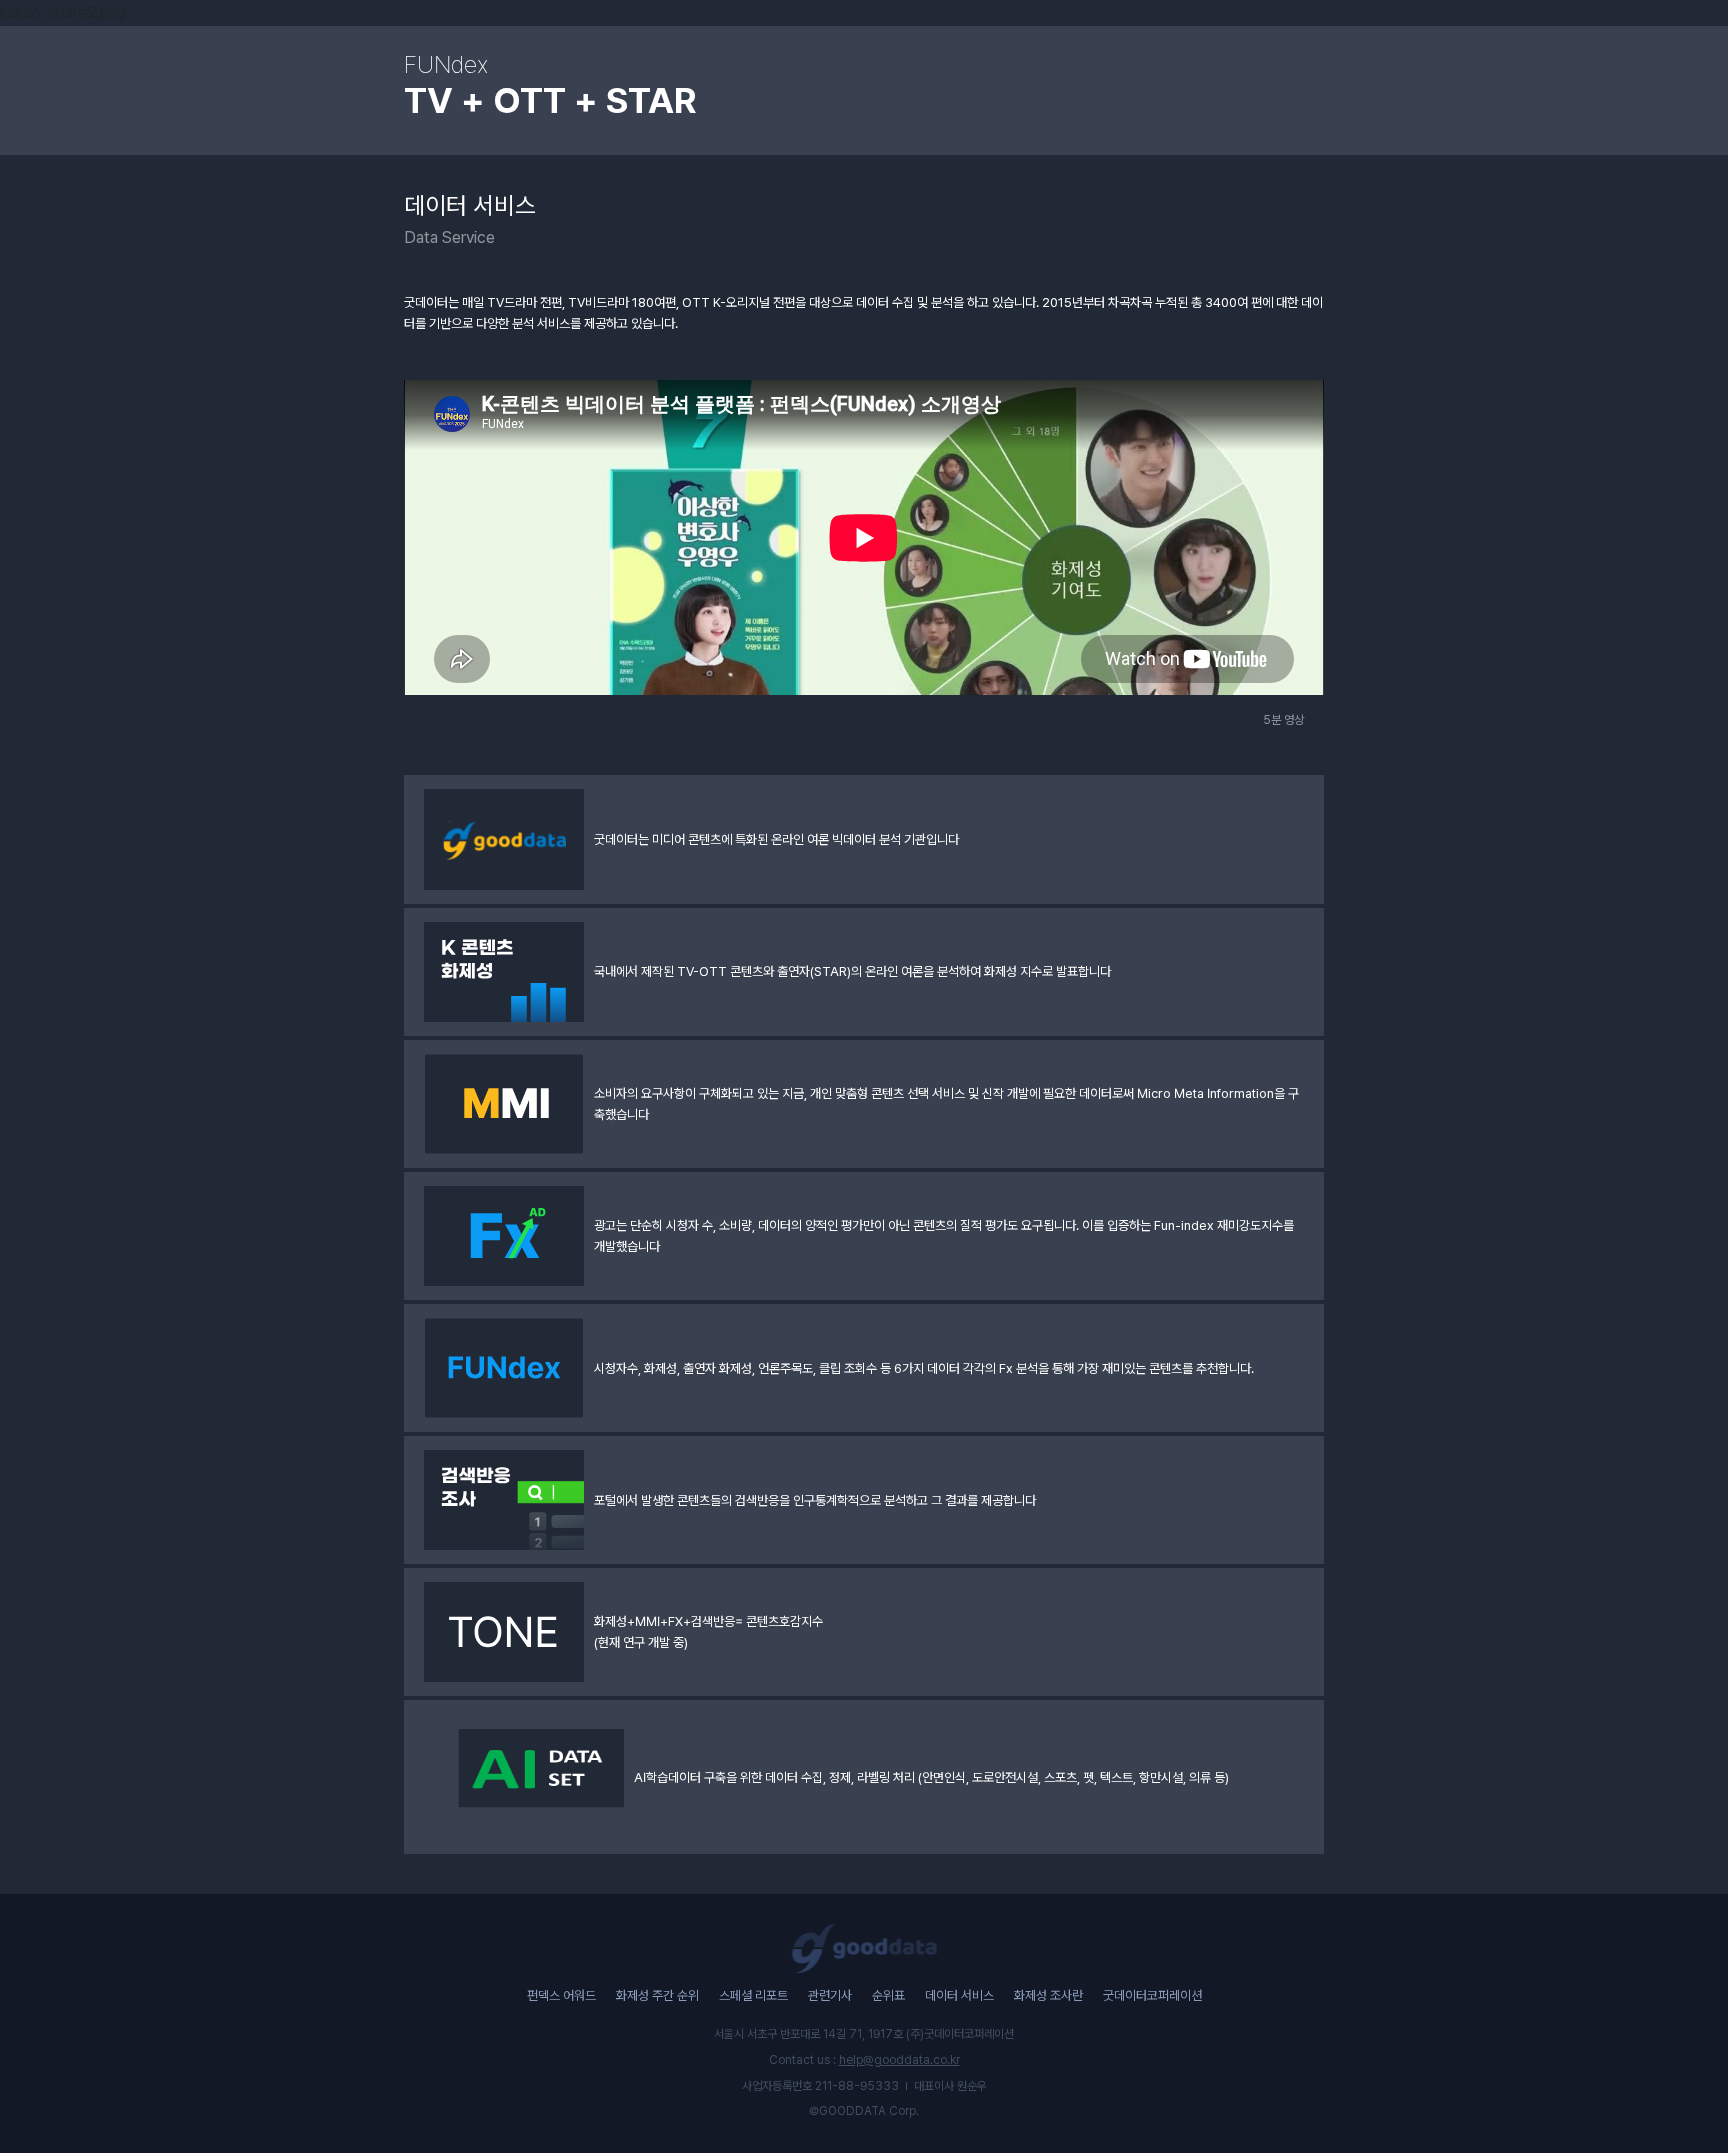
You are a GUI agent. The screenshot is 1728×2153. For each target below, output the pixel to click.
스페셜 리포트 (753, 1995)
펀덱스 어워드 (561, 1995)
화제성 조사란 (1048, 1995)
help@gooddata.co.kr (899, 2060)
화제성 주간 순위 (657, 1995)
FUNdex (446, 64)
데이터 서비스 (959, 1995)
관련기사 (830, 1995)
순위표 (888, 1995)
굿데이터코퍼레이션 (1152, 1995)
